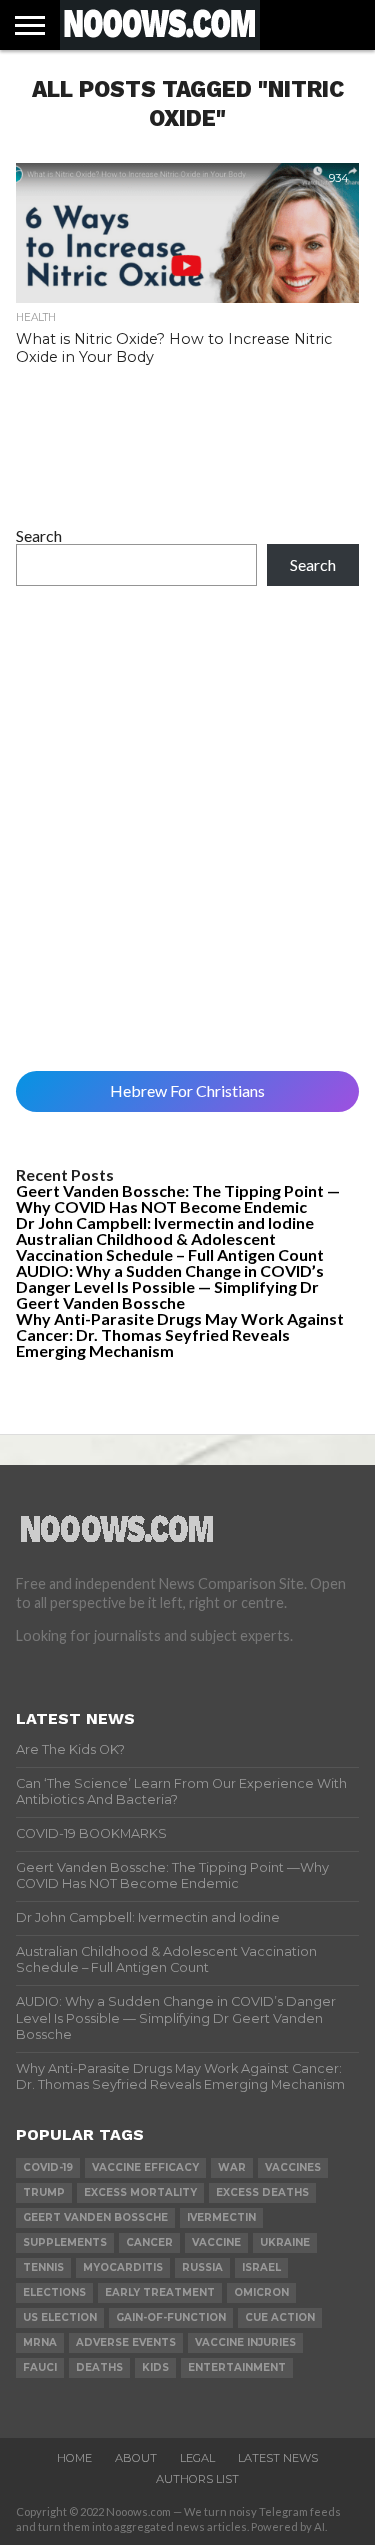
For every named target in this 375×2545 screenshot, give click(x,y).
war (232, 2167)
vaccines (293, 2167)
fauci (40, 2367)
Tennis (43, 2267)
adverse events (126, 2342)
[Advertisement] (187, 828)
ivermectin (221, 2217)
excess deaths (262, 2192)
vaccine (216, 2242)
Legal (197, 2458)
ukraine (285, 2242)
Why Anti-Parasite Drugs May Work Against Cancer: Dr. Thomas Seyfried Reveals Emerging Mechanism (180, 1334)
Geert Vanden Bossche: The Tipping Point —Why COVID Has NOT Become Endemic (178, 1198)
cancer (149, 2242)
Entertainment (237, 2367)
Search (39, 535)
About (136, 2458)
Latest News (278, 2458)
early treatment (160, 2292)
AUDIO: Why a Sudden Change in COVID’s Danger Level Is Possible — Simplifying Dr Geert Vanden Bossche (170, 1286)
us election (60, 2317)
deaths (99, 2367)
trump (44, 2192)
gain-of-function (171, 2317)
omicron (261, 2292)
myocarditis (123, 2267)
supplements (65, 2242)
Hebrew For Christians (187, 1090)
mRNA (40, 2342)
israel (261, 2267)
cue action (280, 2317)
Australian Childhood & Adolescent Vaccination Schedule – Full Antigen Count (170, 1246)
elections (54, 2292)
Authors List (197, 2479)
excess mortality (140, 2192)
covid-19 (48, 2167)
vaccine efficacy (145, 2167)
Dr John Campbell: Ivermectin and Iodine (165, 1222)
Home (74, 2458)
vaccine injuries (245, 2342)
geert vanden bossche (95, 2217)
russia (202, 2267)
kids (155, 2367)
